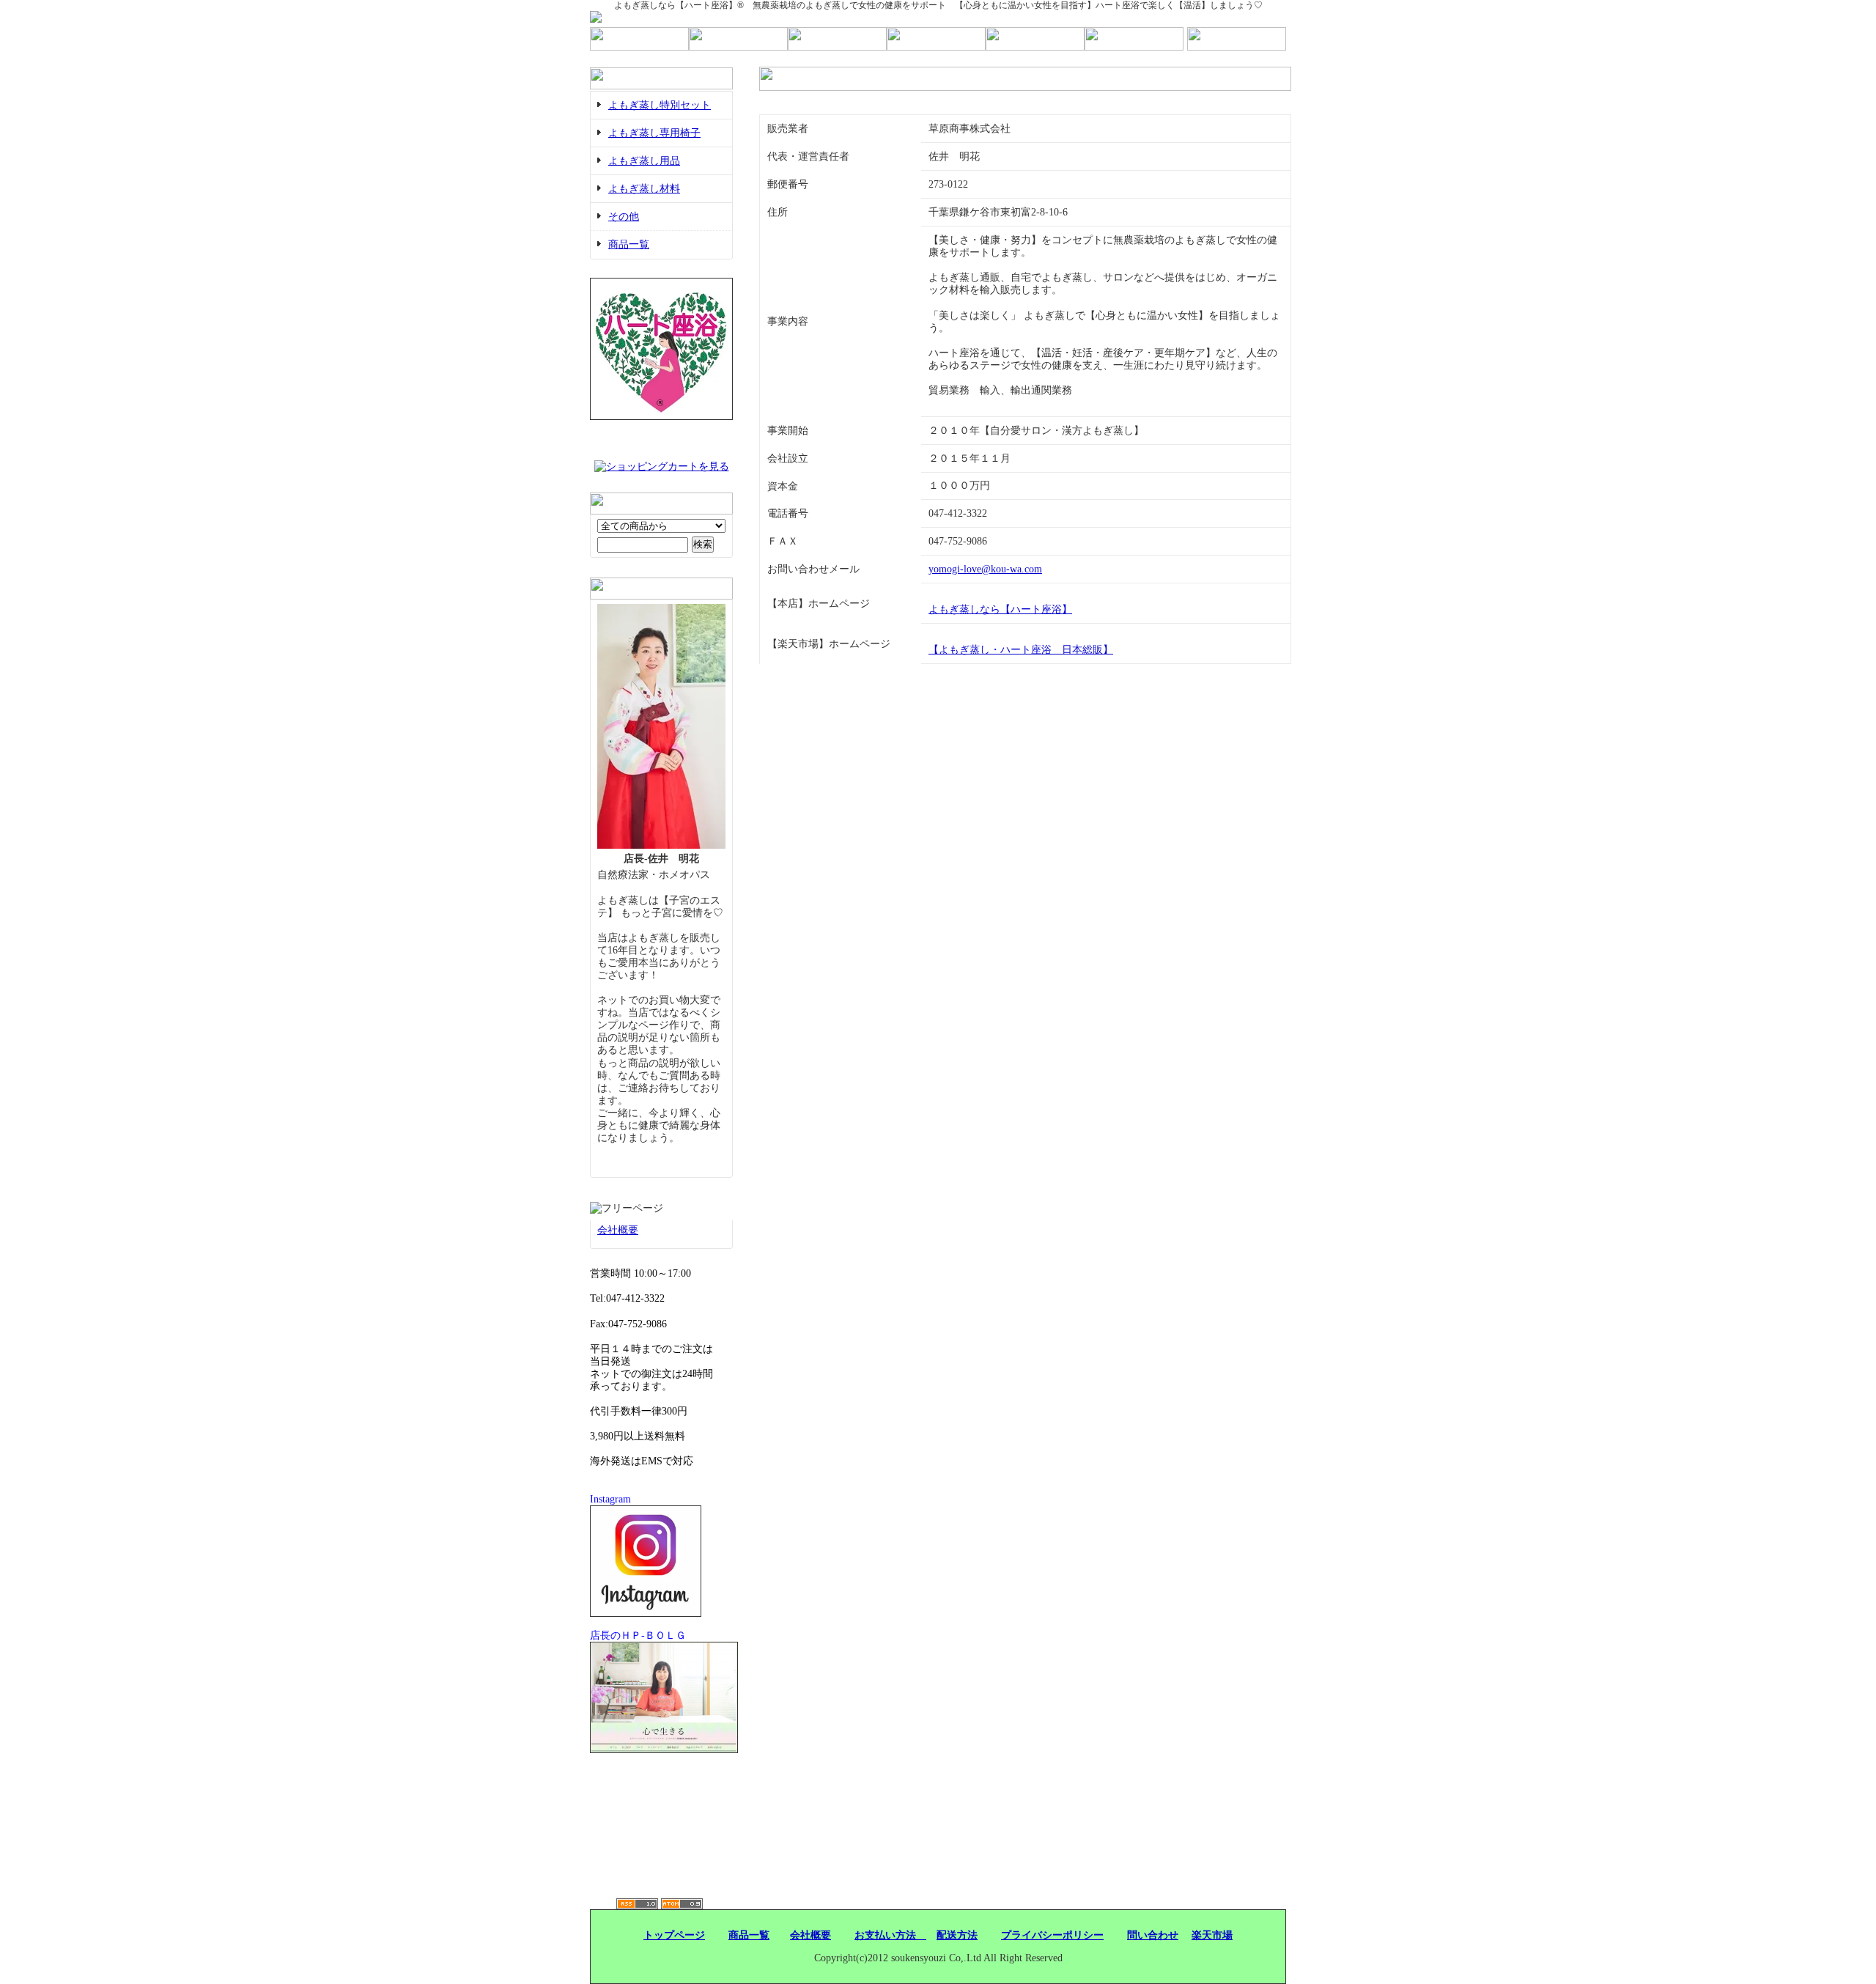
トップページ (674, 1935)
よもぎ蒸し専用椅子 (654, 133)
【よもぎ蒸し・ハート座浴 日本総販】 (1021, 650)
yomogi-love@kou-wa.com (985, 569)
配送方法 (957, 1935)
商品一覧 (629, 244)
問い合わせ (1153, 1935)
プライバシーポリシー (1052, 1935)
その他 (624, 217)
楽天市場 (1212, 1935)
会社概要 (618, 1230)
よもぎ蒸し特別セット (660, 105)
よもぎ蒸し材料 (644, 189)
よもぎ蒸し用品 (644, 161)
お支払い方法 (890, 1935)
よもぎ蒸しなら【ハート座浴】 (1000, 609)
